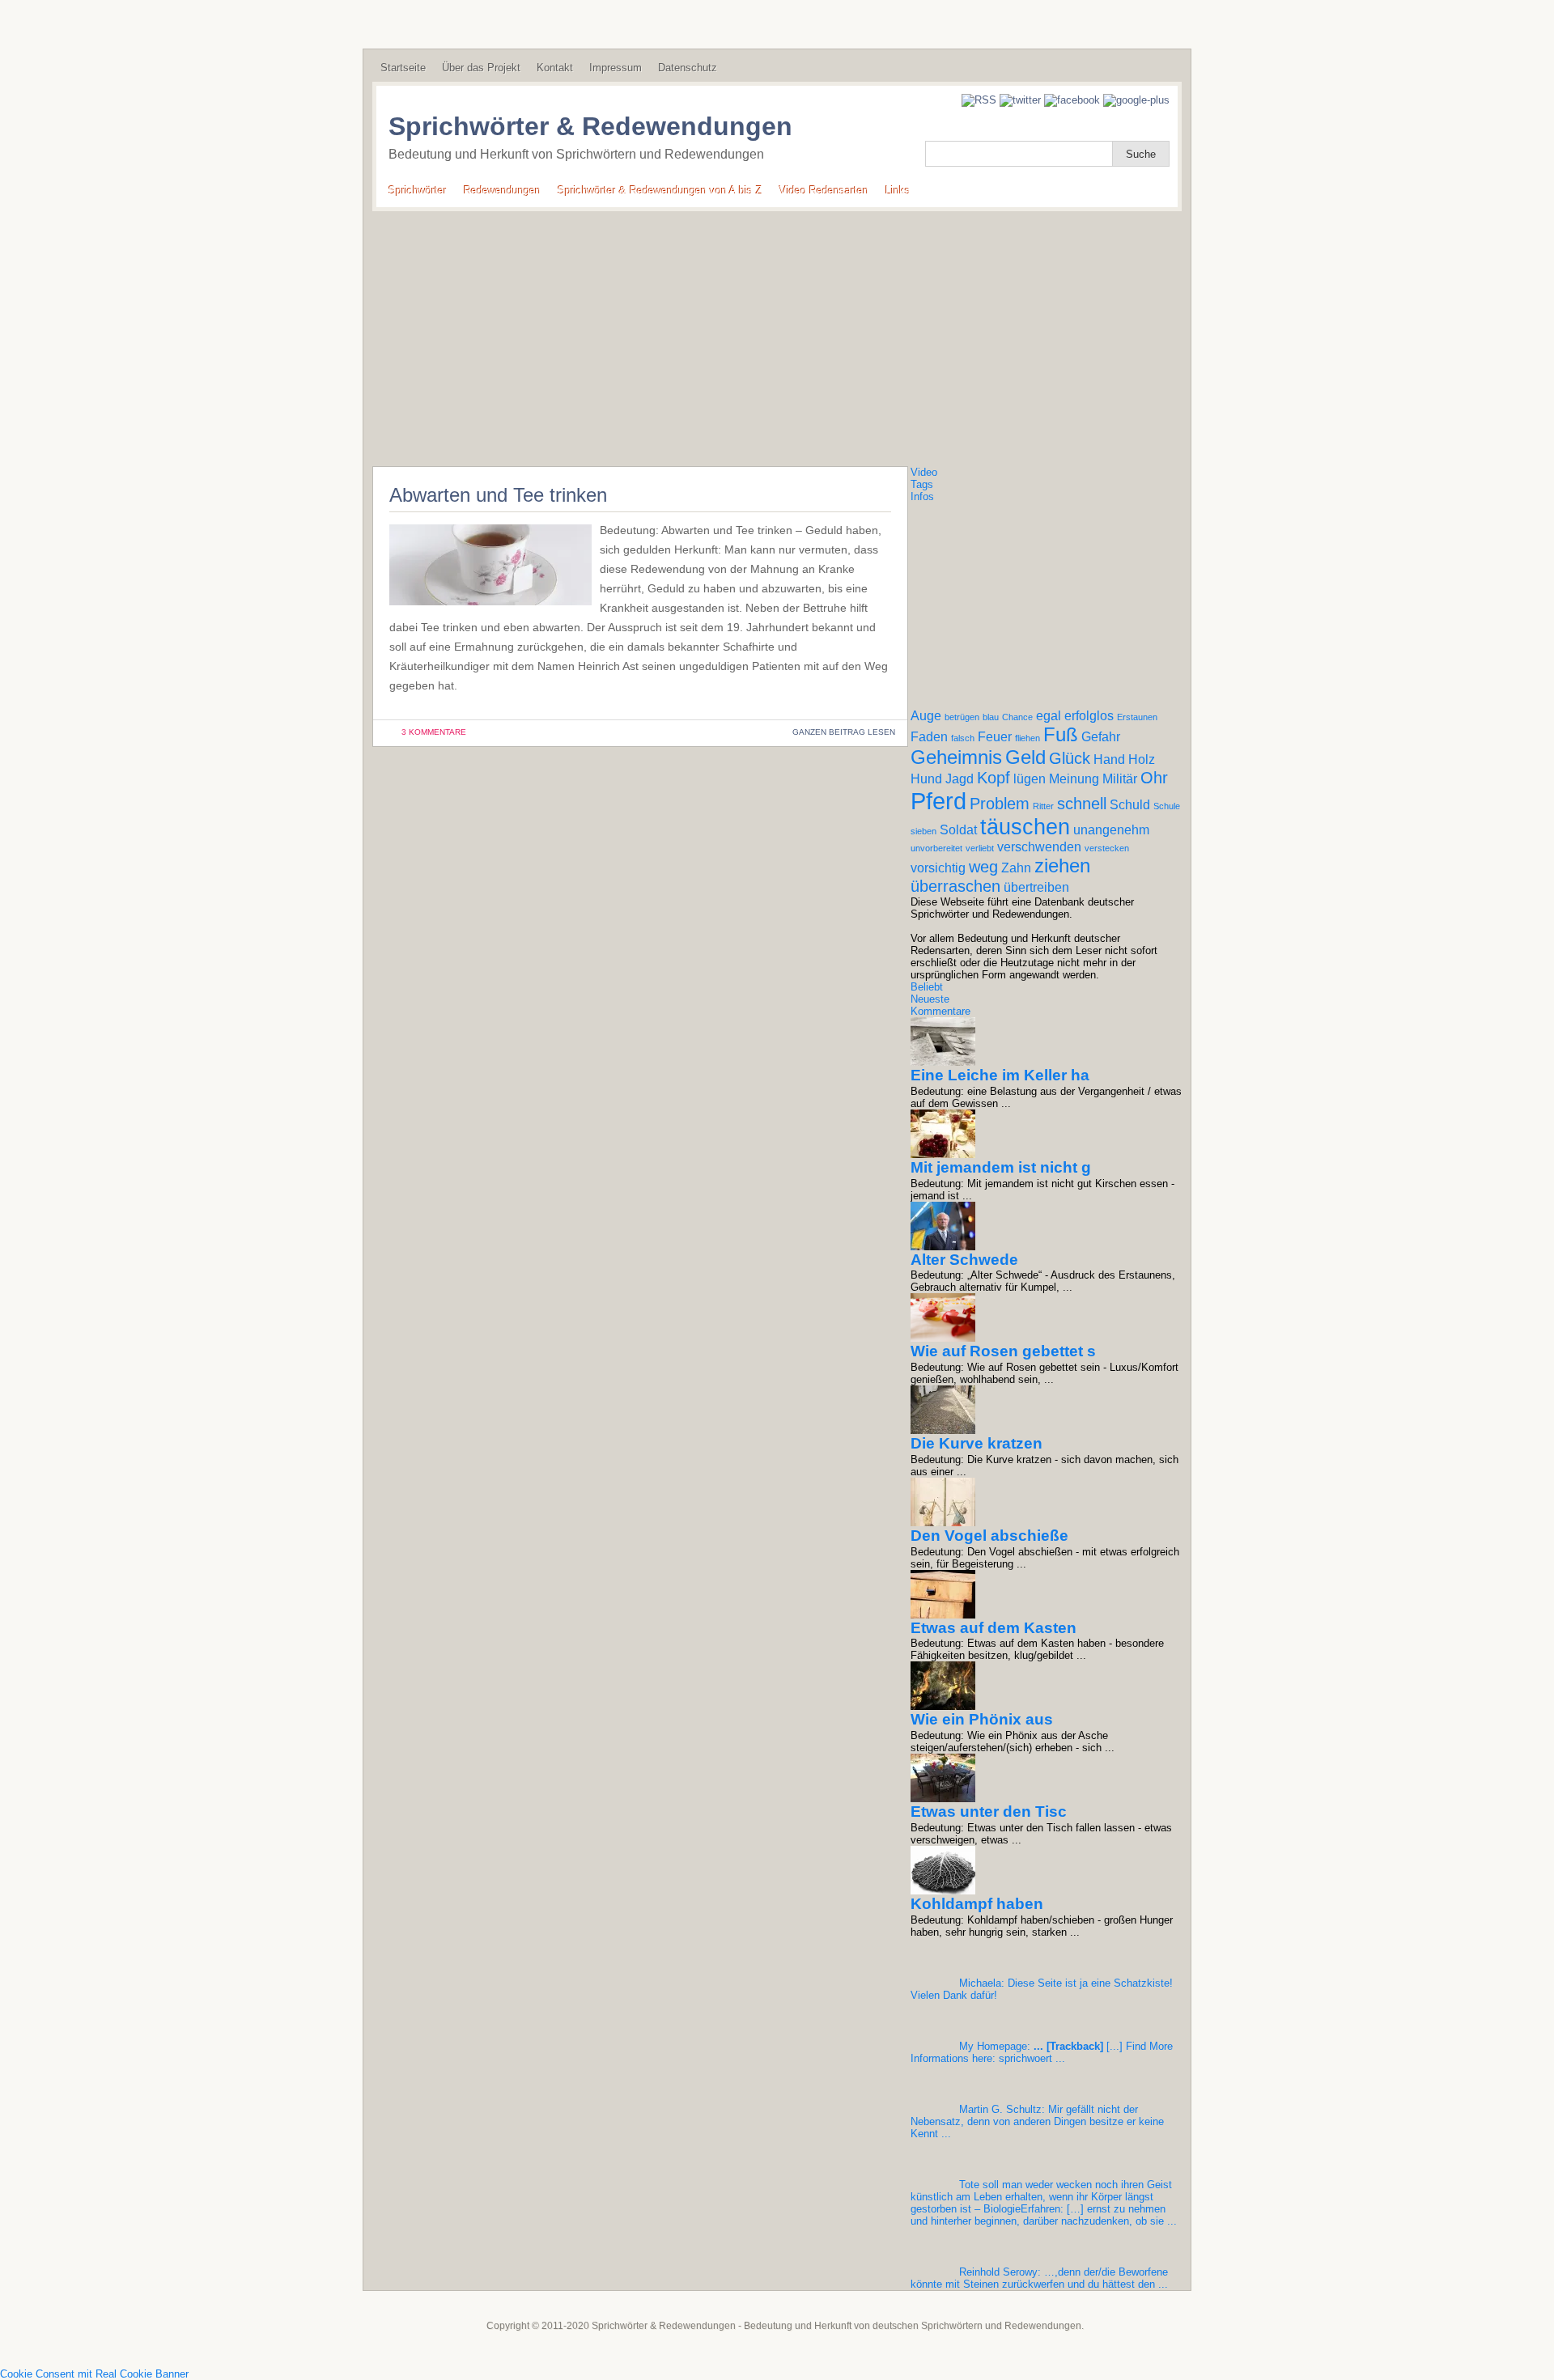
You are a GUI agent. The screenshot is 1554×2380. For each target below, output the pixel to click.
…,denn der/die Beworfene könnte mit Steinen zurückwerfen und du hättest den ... (1039, 2278)
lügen (1030, 779)
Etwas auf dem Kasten (994, 1628)
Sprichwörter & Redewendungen (590, 126)
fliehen (1028, 738)
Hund (926, 779)
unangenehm (1111, 830)
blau (991, 717)
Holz (1142, 759)
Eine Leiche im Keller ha (1000, 1075)
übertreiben (1036, 887)
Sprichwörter (418, 191)
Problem (1000, 804)
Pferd (938, 801)
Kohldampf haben (977, 1904)
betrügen (962, 717)
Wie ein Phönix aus (982, 1719)
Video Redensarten (824, 191)
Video (924, 472)
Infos (922, 496)
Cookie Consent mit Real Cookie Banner (94, 2374)
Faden (929, 737)
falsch (963, 738)
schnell (1082, 804)
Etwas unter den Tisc (989, 1812)
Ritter (1043, 806)
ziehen (1062, 865)
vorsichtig (938, 868)
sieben (923, 831)
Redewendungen (502, 191)
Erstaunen (1137, 717)
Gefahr (1101, 737)
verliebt (980, 848)
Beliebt (927, 987)
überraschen (955, 886)
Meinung (1074, 779)
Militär (1120, 779)
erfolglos (1089, 716)
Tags (922, 484)
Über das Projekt (481, 68)
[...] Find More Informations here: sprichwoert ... (1042, 2052)
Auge (926, 716)
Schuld (1130, 805)
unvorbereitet (936, 848)
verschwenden (1039, 847)
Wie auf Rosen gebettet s (1003, 1351)
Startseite (403, 68)
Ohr (1154, 778)
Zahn (1016, 868)
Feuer (995, 737)
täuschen (1025, 827)
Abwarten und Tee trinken (498, 495)
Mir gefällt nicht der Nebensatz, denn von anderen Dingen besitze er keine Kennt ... (1037, 2121)
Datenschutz (688, 68)
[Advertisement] (777, 333)
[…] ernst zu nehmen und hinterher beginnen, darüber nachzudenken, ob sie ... (1044, 2203)
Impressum (616, 68)
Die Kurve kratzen (977, 1443)
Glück (1070, 758)
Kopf (994, 778)
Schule (1167, 806)
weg (983, 867)
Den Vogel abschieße (989, 1536)
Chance (1017, 717)
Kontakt (555, 68)
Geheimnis (956, 757)
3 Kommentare (434, 732)
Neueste (930, 999)
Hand (1109, 759)
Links (898, 191)
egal (1049, 716)
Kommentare (940, 1011)
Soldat (958, 830)
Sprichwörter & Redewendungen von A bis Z (660, 191)
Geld (1025, 757)
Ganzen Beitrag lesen (844, 732)
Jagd (960, 779)
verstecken (1107, 848)
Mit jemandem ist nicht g (1001, 1167)
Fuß (1061, 734)
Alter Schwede (964, 1260)
